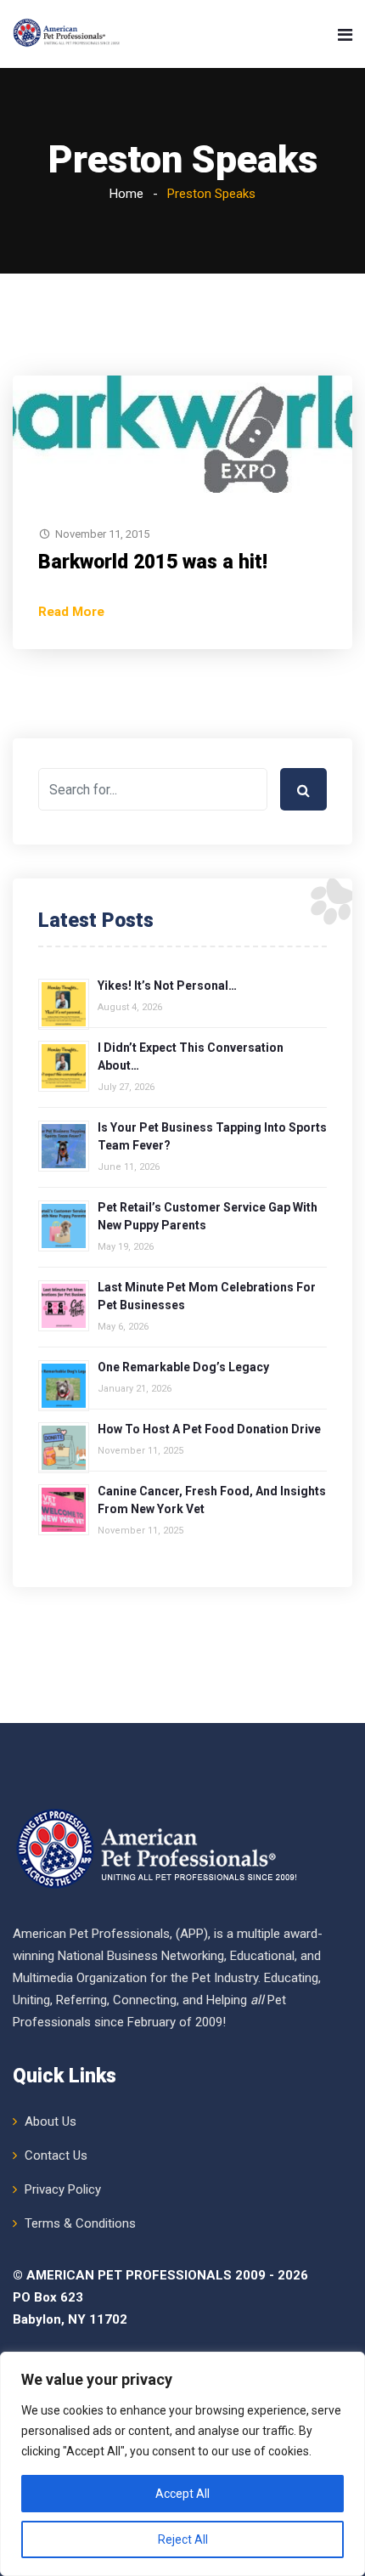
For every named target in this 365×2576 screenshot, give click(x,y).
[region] (182, 2464)
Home (126, 194)
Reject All (183, 2539)
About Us (51, 2121)
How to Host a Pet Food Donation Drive (209, 1429)
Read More (71, 612)
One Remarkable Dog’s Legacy (183, 1367)
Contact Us (56, 2155)
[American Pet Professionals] (67, 34)
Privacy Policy (63, 2189)
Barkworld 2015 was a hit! (153, 562)
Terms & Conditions (80, 2223)
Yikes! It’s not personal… (167, 986)
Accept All (182, 2494)
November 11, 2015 (102, 534)
